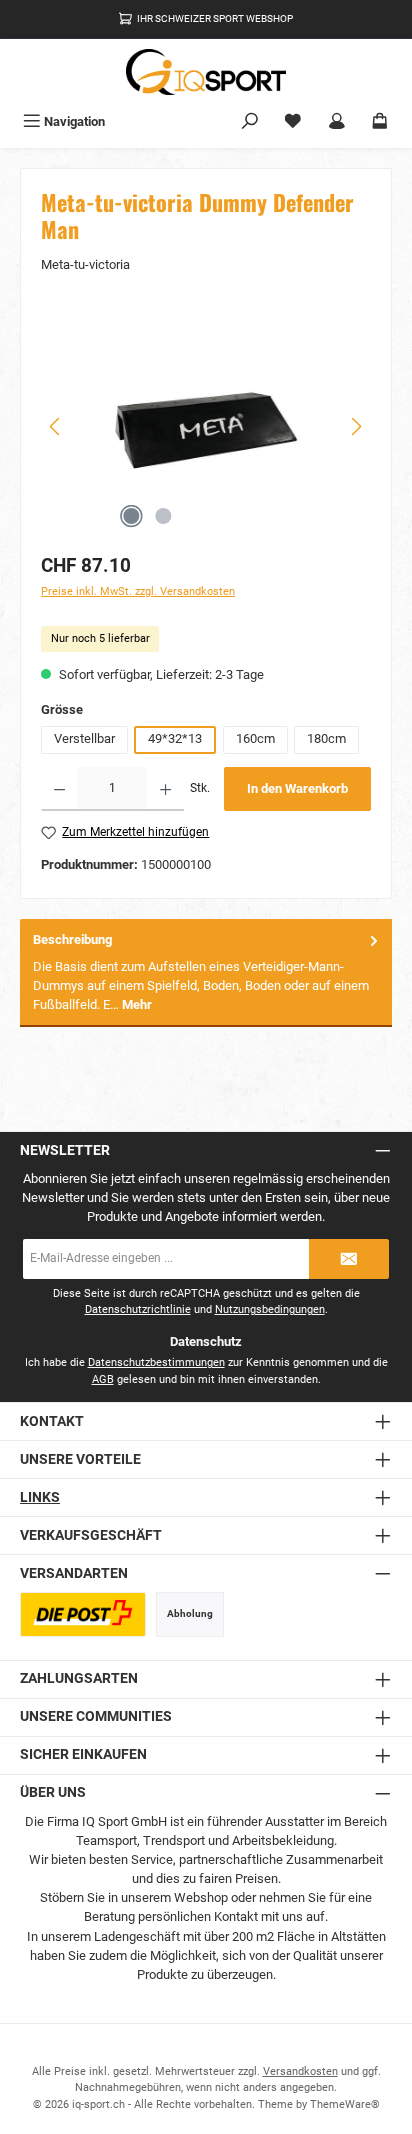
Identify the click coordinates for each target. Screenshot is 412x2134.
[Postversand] (83, 1614)
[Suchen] (250, 121)
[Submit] (349, 1259)
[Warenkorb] (380, 121)
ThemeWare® (345, 2104)
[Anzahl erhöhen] (165, 789)
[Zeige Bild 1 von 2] (131, 516)
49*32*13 (175, 738)
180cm (326, 738)
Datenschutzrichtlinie (138, 1309)
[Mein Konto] (337, 121)
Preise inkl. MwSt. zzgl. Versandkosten (138, 591)
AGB (103, 1379)
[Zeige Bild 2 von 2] (163, 516)
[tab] (206, 972)
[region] (206, 426)
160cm (255, 738)
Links (40, 1497)
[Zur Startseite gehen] (206, 72)
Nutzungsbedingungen (270, 1309)
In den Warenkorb (297, 788)
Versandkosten (300, 2071)
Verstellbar (84, 738)
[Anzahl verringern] (59, 789)
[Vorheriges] (56, 426)
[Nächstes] (356, 426)
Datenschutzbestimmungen (156, 1362)
